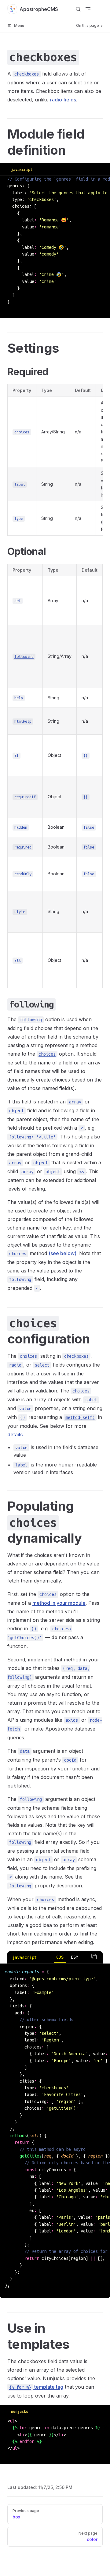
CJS (60, 1957)
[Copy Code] (101, 169)
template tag (36, 2387)
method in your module (59, 1603)
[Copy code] (94, 1957)
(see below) (62, 1253)
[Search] (78, 9)
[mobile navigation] (88, 9)
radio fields (63, 100)
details (15, 1434)
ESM (75, 1957)
